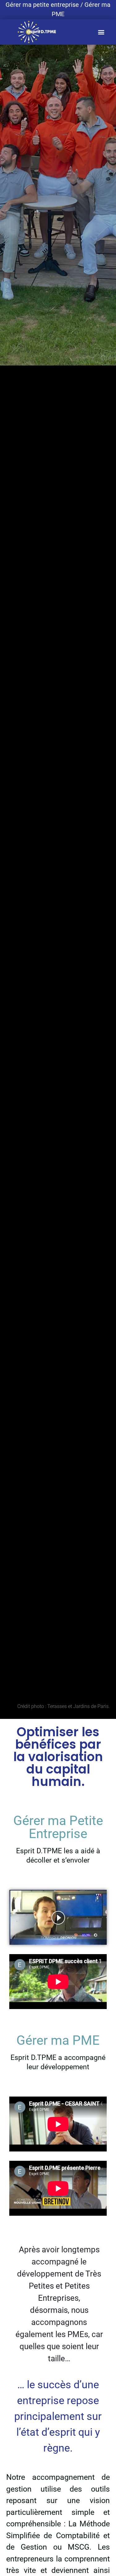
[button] (101, 32)
